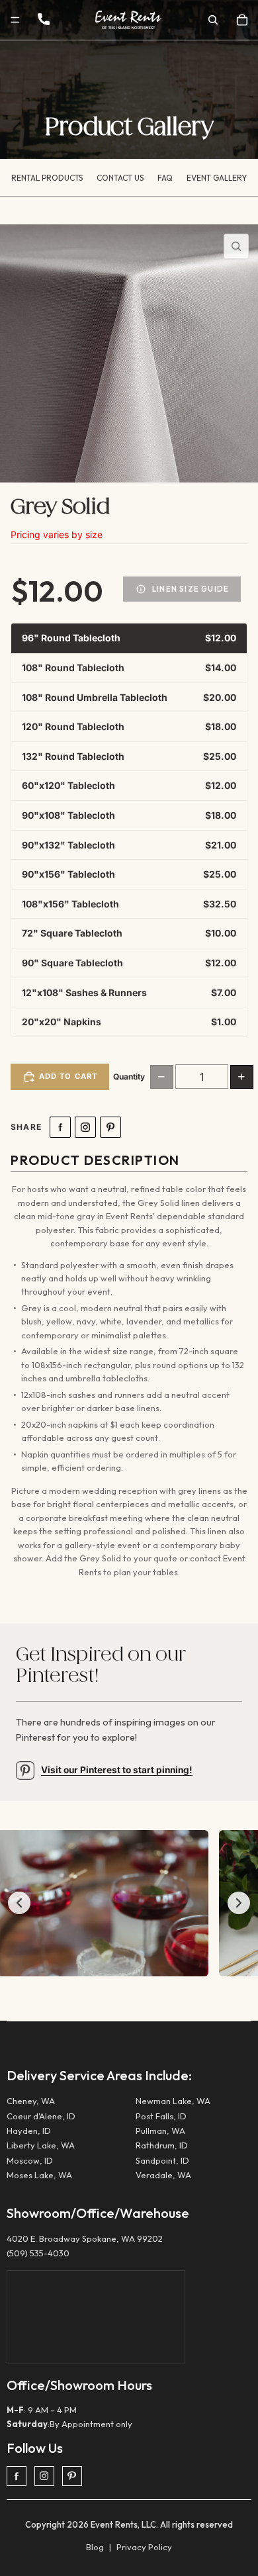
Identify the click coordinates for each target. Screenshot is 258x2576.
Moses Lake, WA (39, 2175)
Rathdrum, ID (162, 2145)
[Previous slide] (19, 1903)
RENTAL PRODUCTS (47, 178)
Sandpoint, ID (162, 2160)
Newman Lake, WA (173, 2101)
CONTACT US (120, 178)
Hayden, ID (29, 2131)
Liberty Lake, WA (41, 2145)
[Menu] (15, 20)
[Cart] (242, 20)
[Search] (213, 20)
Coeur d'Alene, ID (41, 2116)
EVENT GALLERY (217, 178)
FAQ (165, 178)
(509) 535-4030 (38, 2253)
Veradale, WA (163, 2175)
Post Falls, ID (161, 2116)
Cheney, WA (31, 2101)
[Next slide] (239, 1903)
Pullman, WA (160, 2131)
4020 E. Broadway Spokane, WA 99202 (85, 2238)
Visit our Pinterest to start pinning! (117, 1770)
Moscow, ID (30, 2160)
